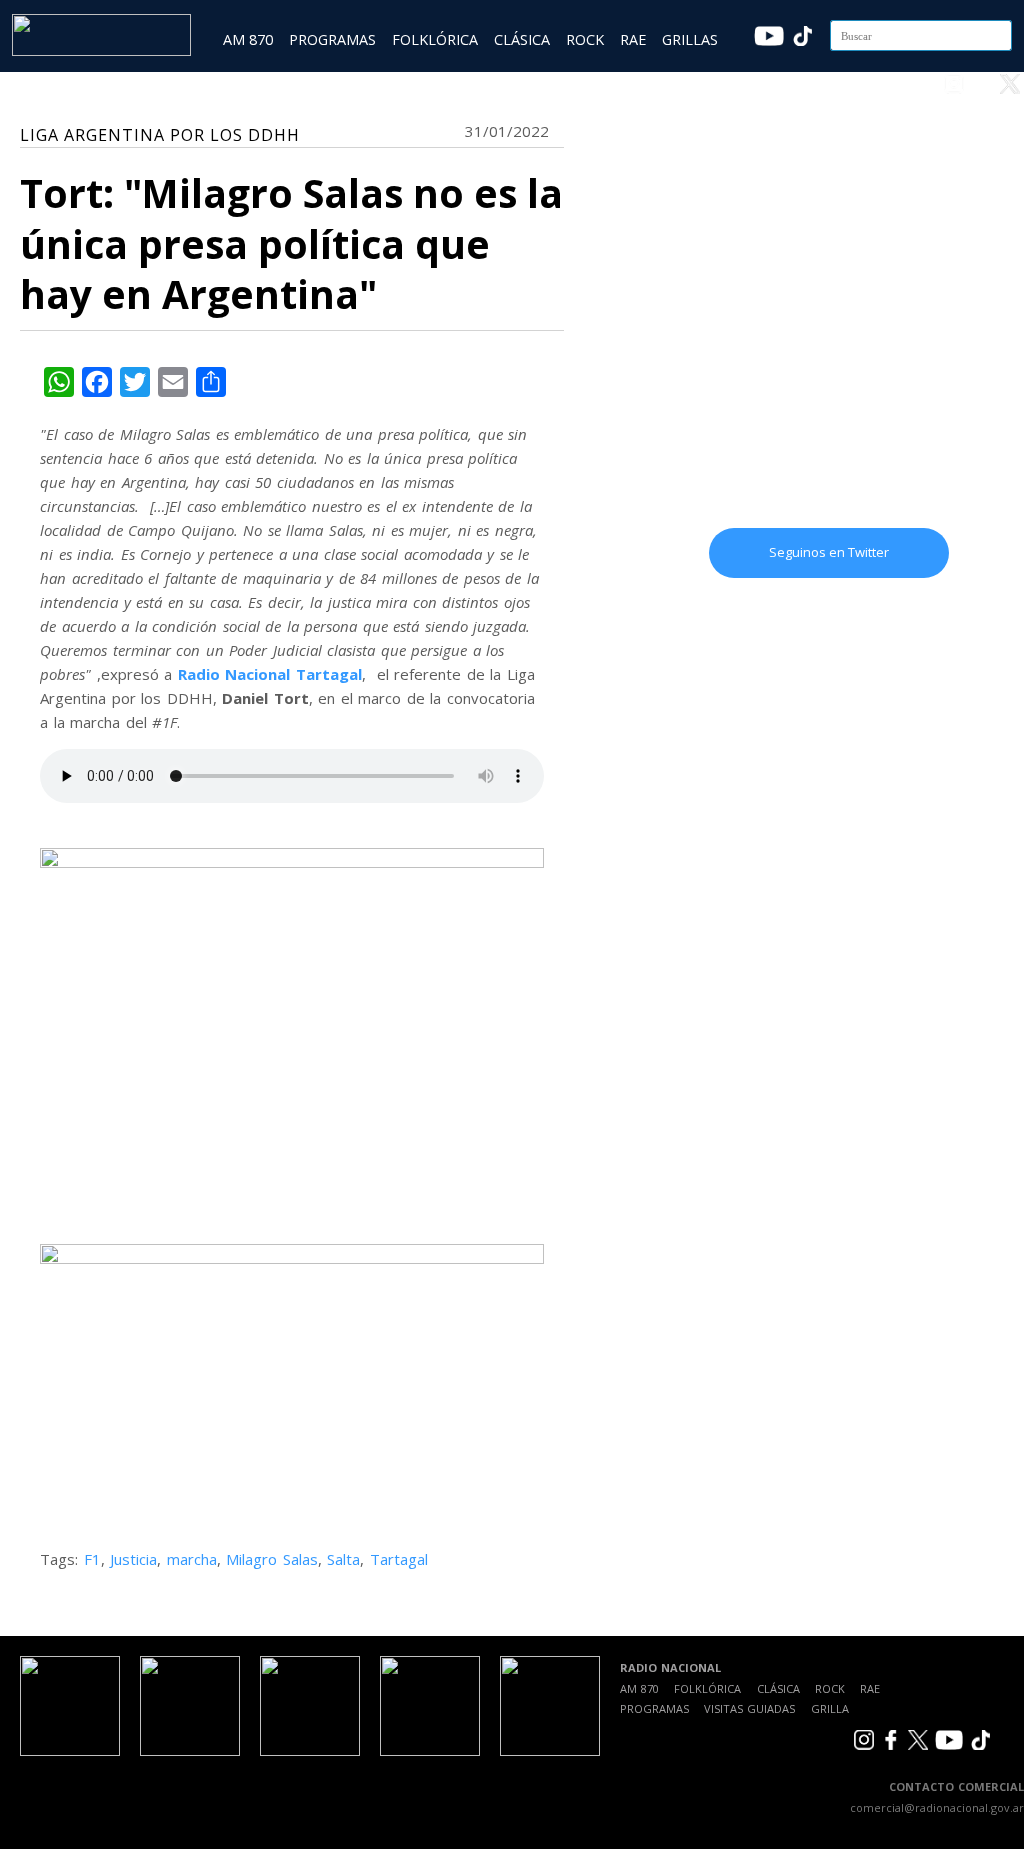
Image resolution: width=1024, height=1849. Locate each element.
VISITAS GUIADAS (749, 1708)
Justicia (133, 1559)
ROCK (585, 39)
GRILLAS (690, 39)
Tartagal (399, 1559)
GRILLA (830, 1708)
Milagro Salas (272, 1559)
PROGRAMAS (332, 39)
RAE (633, 39)
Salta (343, 1559)
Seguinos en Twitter (829, 552)
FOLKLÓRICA (435, 39)
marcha (192, 1559)
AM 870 (248, 39)
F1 (92, 1559)
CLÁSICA (522, 39)
